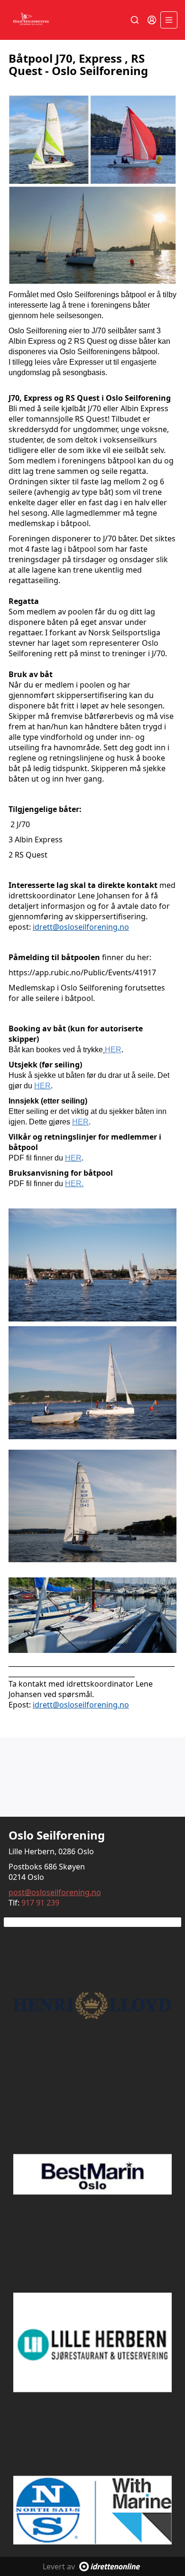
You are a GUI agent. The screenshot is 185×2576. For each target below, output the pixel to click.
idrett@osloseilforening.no (81, 927)
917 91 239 (40, 1903)
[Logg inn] (152, 20)
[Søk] (135, 20)
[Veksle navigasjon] (169, 20)
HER (113, 1050)
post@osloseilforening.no (55, 1892)
